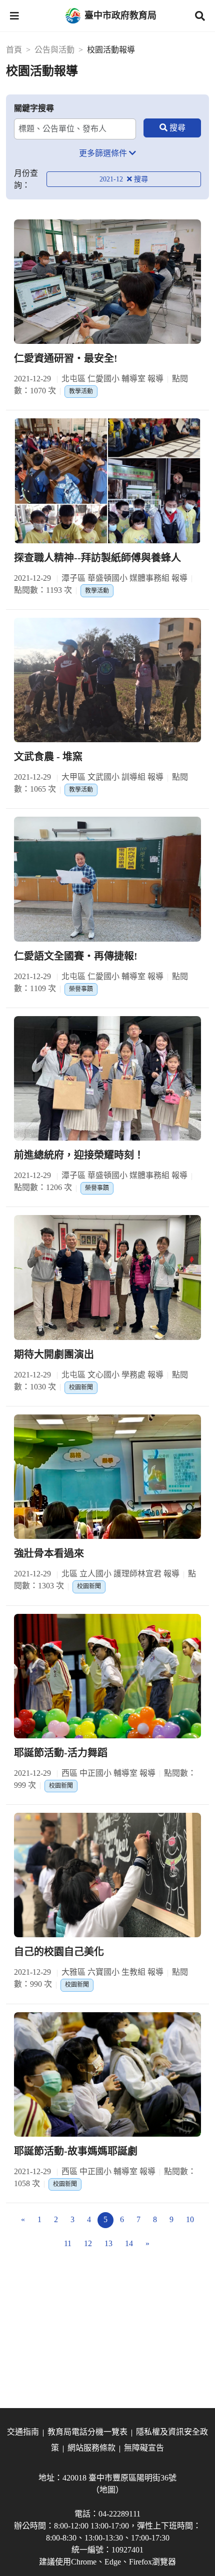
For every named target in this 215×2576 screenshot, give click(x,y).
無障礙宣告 (144, 2448)
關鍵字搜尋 (34, 108)
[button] (14, 16)
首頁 (14, 50)
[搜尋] (172, 128)
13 (108, 2243)
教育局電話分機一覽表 (87, 2432)
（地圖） (107, 2490)
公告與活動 (54, 50)
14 (129, 2243)
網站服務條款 (91, 2448)
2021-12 (112, 179)
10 (190, 2219)
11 (68, 2243)
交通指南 (23, 2432)
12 (88, 2243)
